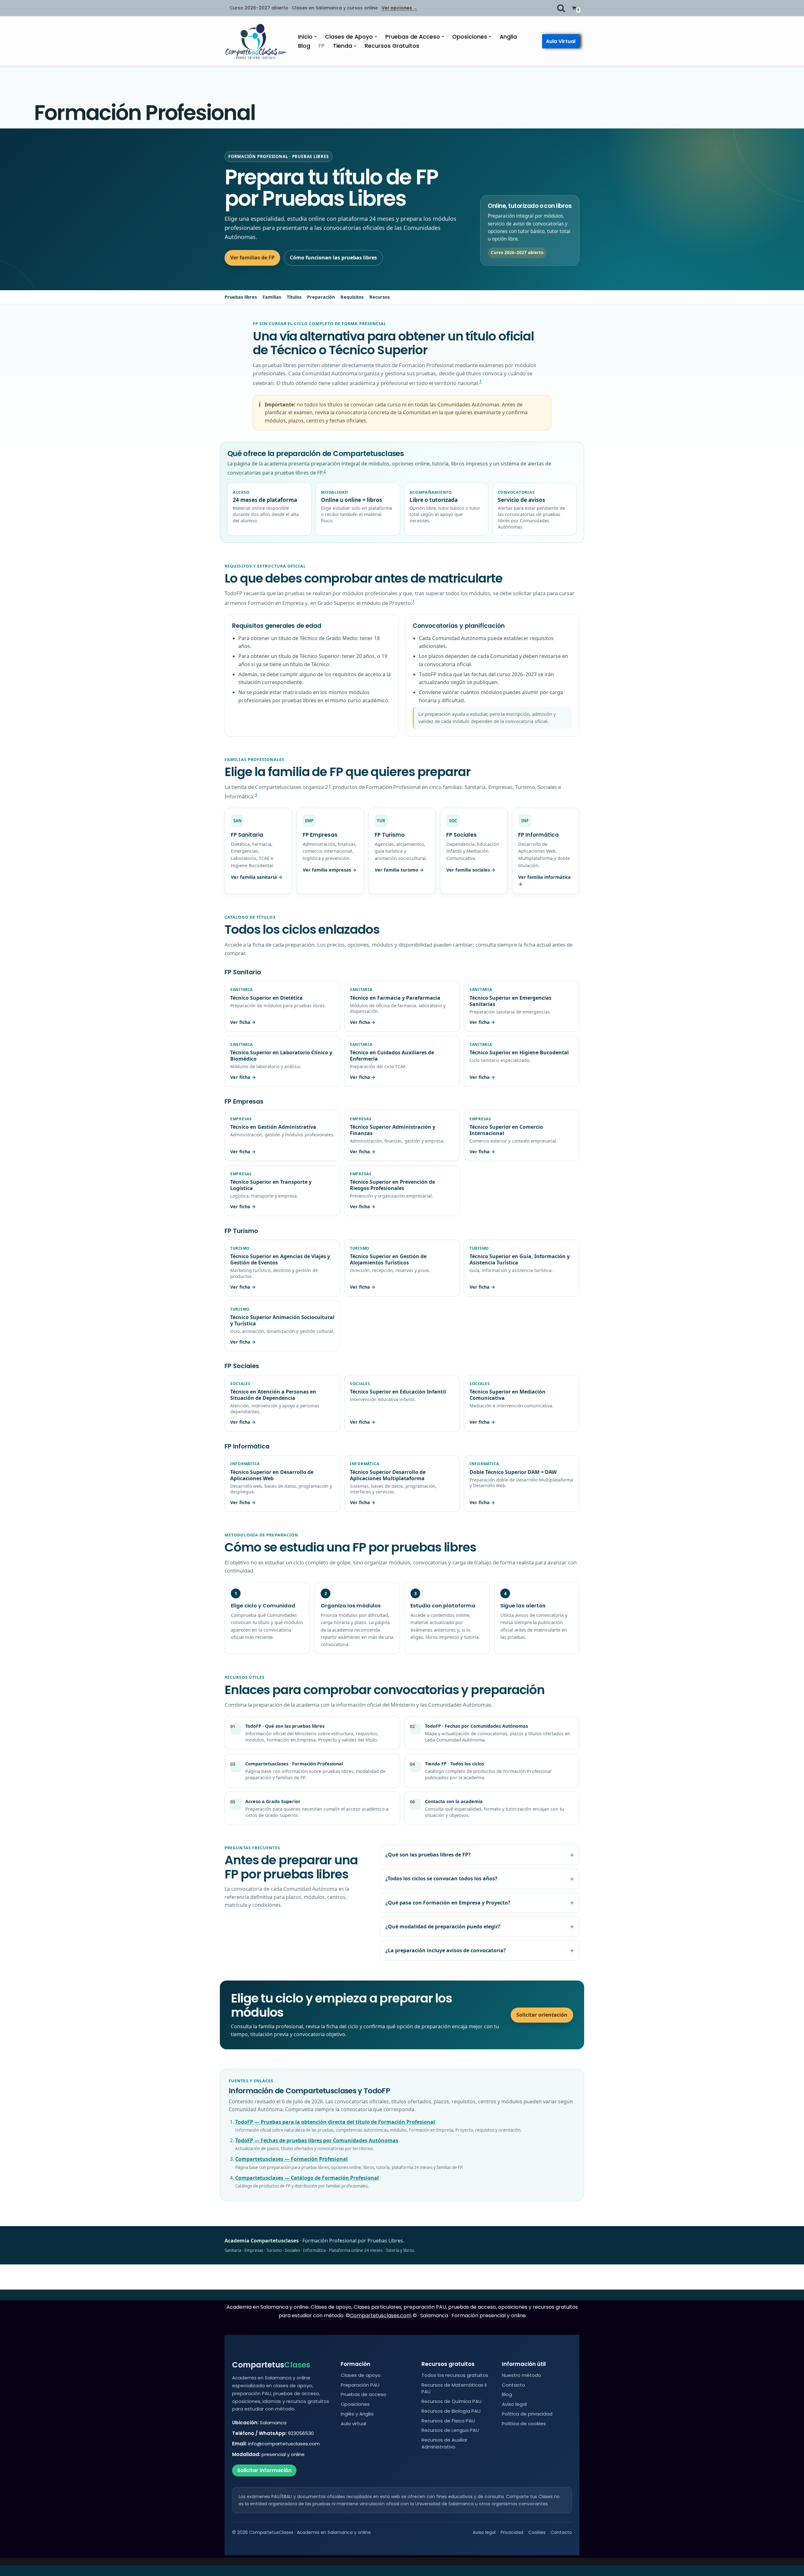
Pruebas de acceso (364, 2394)
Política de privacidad (527, 2414)
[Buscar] (561, 8)
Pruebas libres (241, 297)
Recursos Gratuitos (392, 46)
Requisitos (352, 297)
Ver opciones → (399, 8)
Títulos (294, 297)
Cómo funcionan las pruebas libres (333, 258)
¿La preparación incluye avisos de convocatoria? (446, 1950)
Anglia (508, 37)
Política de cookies (524, 2424)
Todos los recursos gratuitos (455, 2375)
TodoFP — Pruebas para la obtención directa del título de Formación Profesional (335, 2122)
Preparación (321, 297)
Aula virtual (353, 2424)
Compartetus (271, 2365)
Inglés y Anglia (357, 2414)
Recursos (380, 297)
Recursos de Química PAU (451, 2401)
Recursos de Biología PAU (451, 2411)
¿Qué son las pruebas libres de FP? (428, 1855)
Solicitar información (264, 2470)
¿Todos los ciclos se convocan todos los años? (441, 1878)
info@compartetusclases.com (284, 2444)
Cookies (537, 2532)
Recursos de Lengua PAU (450, 2430)
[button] (315, 37)
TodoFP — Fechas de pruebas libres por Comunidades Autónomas (317, 2140)
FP (322, 46)
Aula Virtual (561, 41)
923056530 (301, 2433)
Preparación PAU (360, 2385)
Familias (272, 297)
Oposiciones (355, 2404)
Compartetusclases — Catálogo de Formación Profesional (307, 2178)
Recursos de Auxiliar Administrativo (444, 2443)
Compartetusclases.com (381, 2315)
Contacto (513, 2385)
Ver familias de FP (252, 258)
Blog (304, 46)
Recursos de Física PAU (448, 2421)
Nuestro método (522, 2375)
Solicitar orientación (542, 2015)
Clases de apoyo (361, 2375)
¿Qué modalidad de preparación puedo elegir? (443, 1927)
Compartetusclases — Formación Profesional (291, 2159)
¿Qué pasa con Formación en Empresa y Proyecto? (448, 1903)
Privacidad (512, 2532)
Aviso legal (514, 2404)
